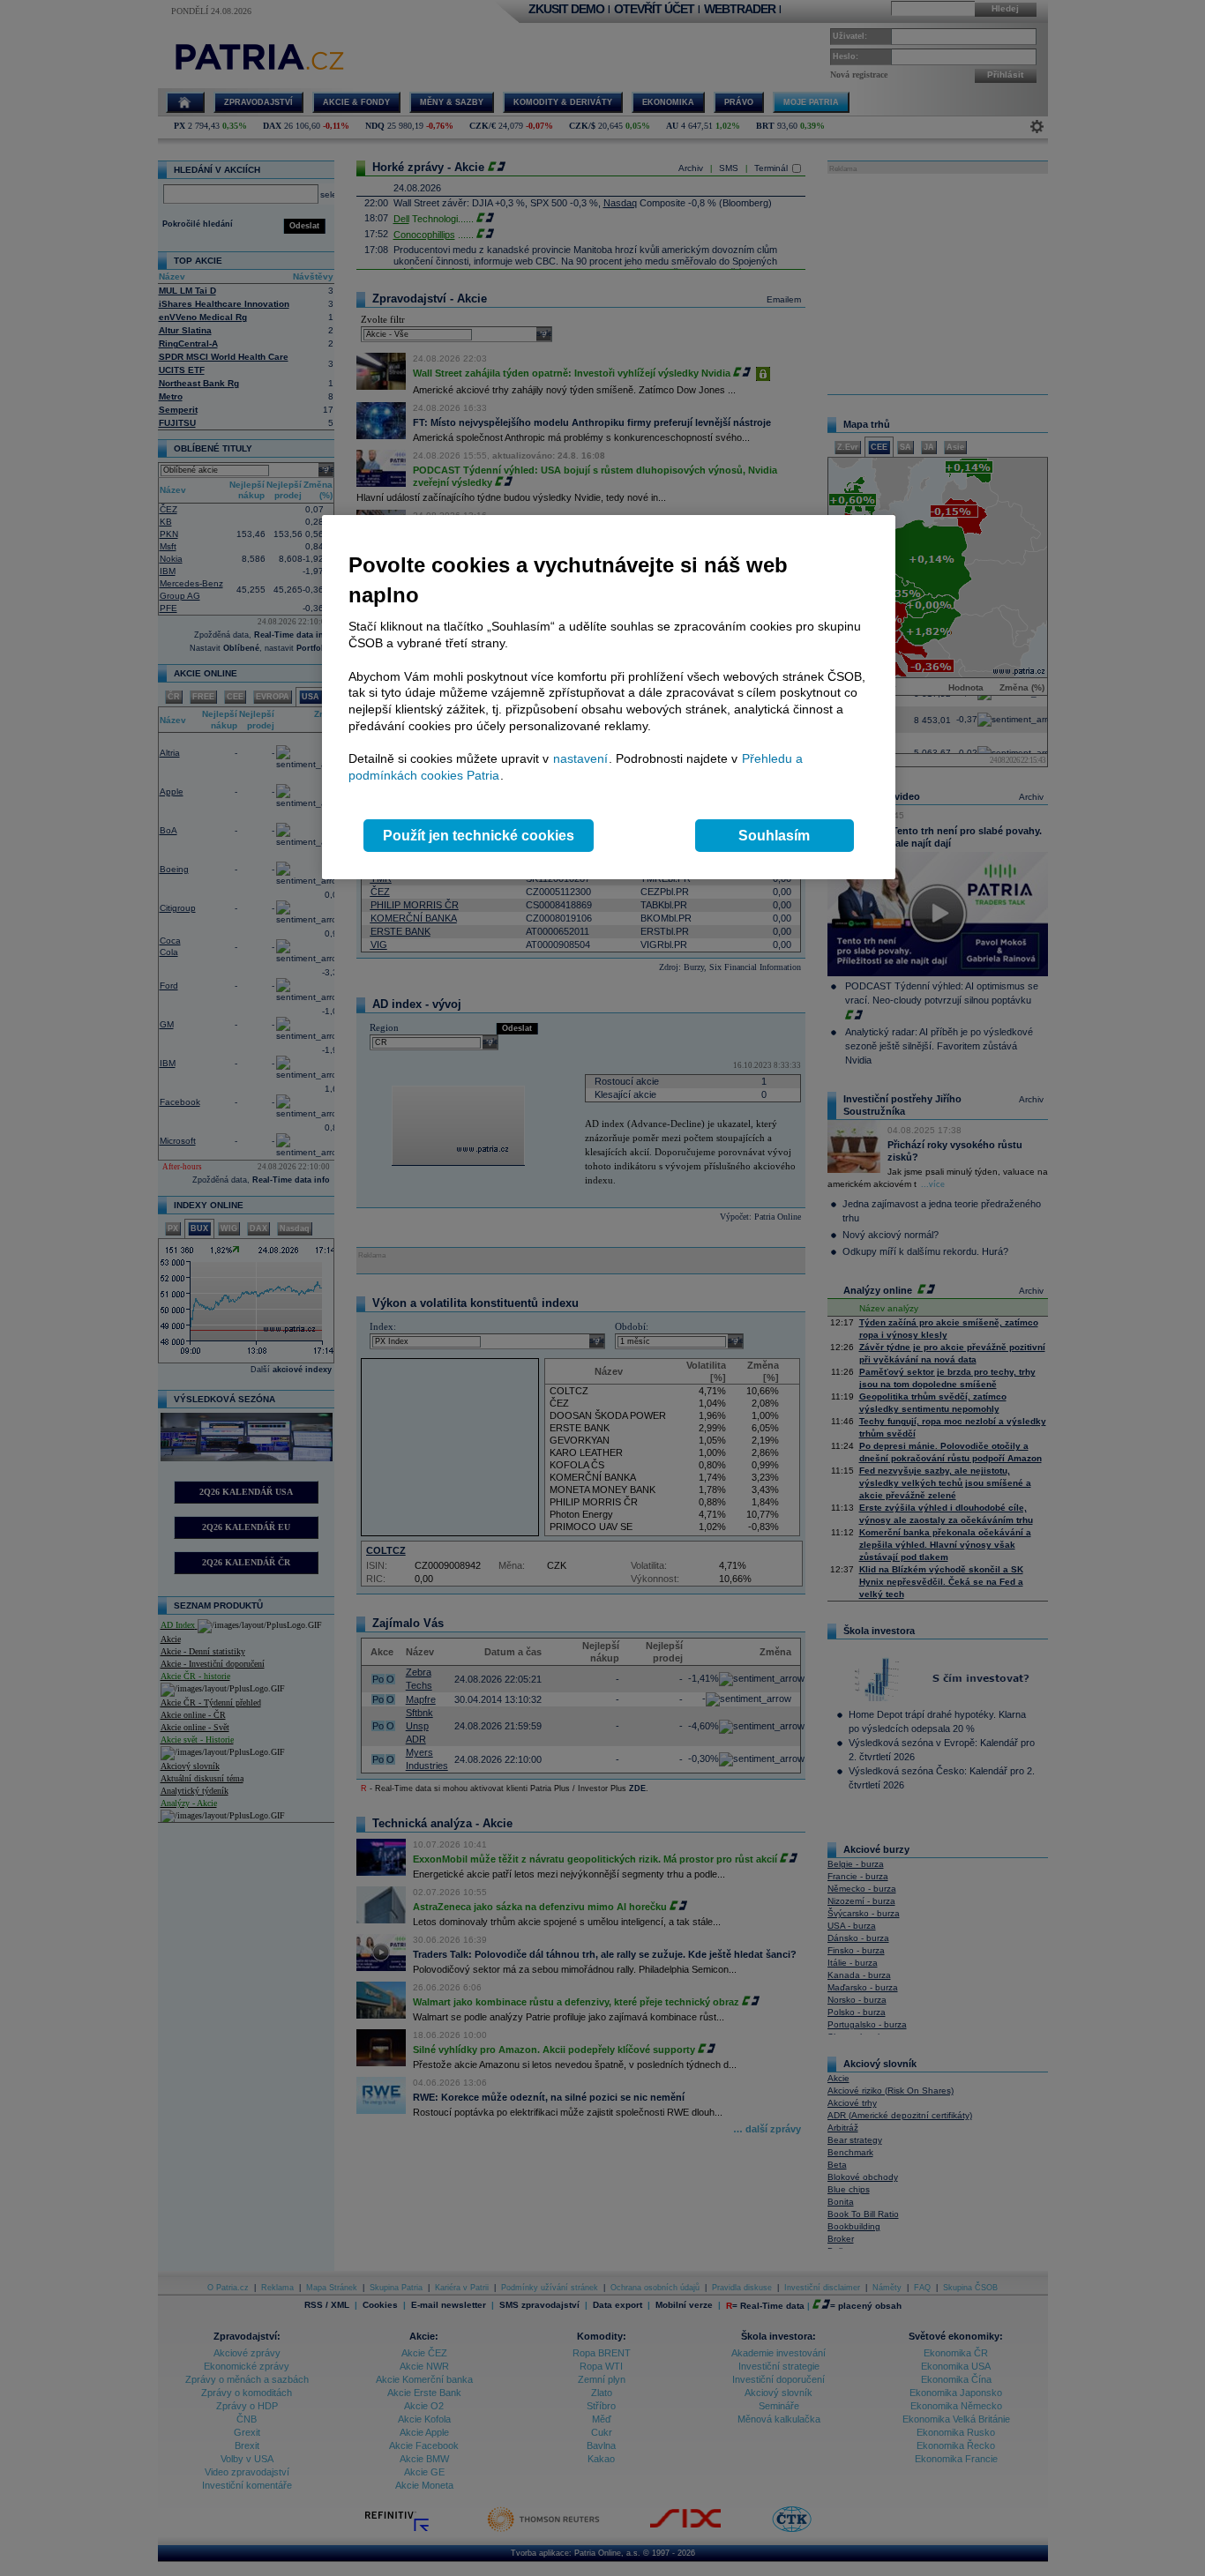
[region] (609, 697)
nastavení (580, 758)
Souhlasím (774, 836)
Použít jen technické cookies (479, 836)
